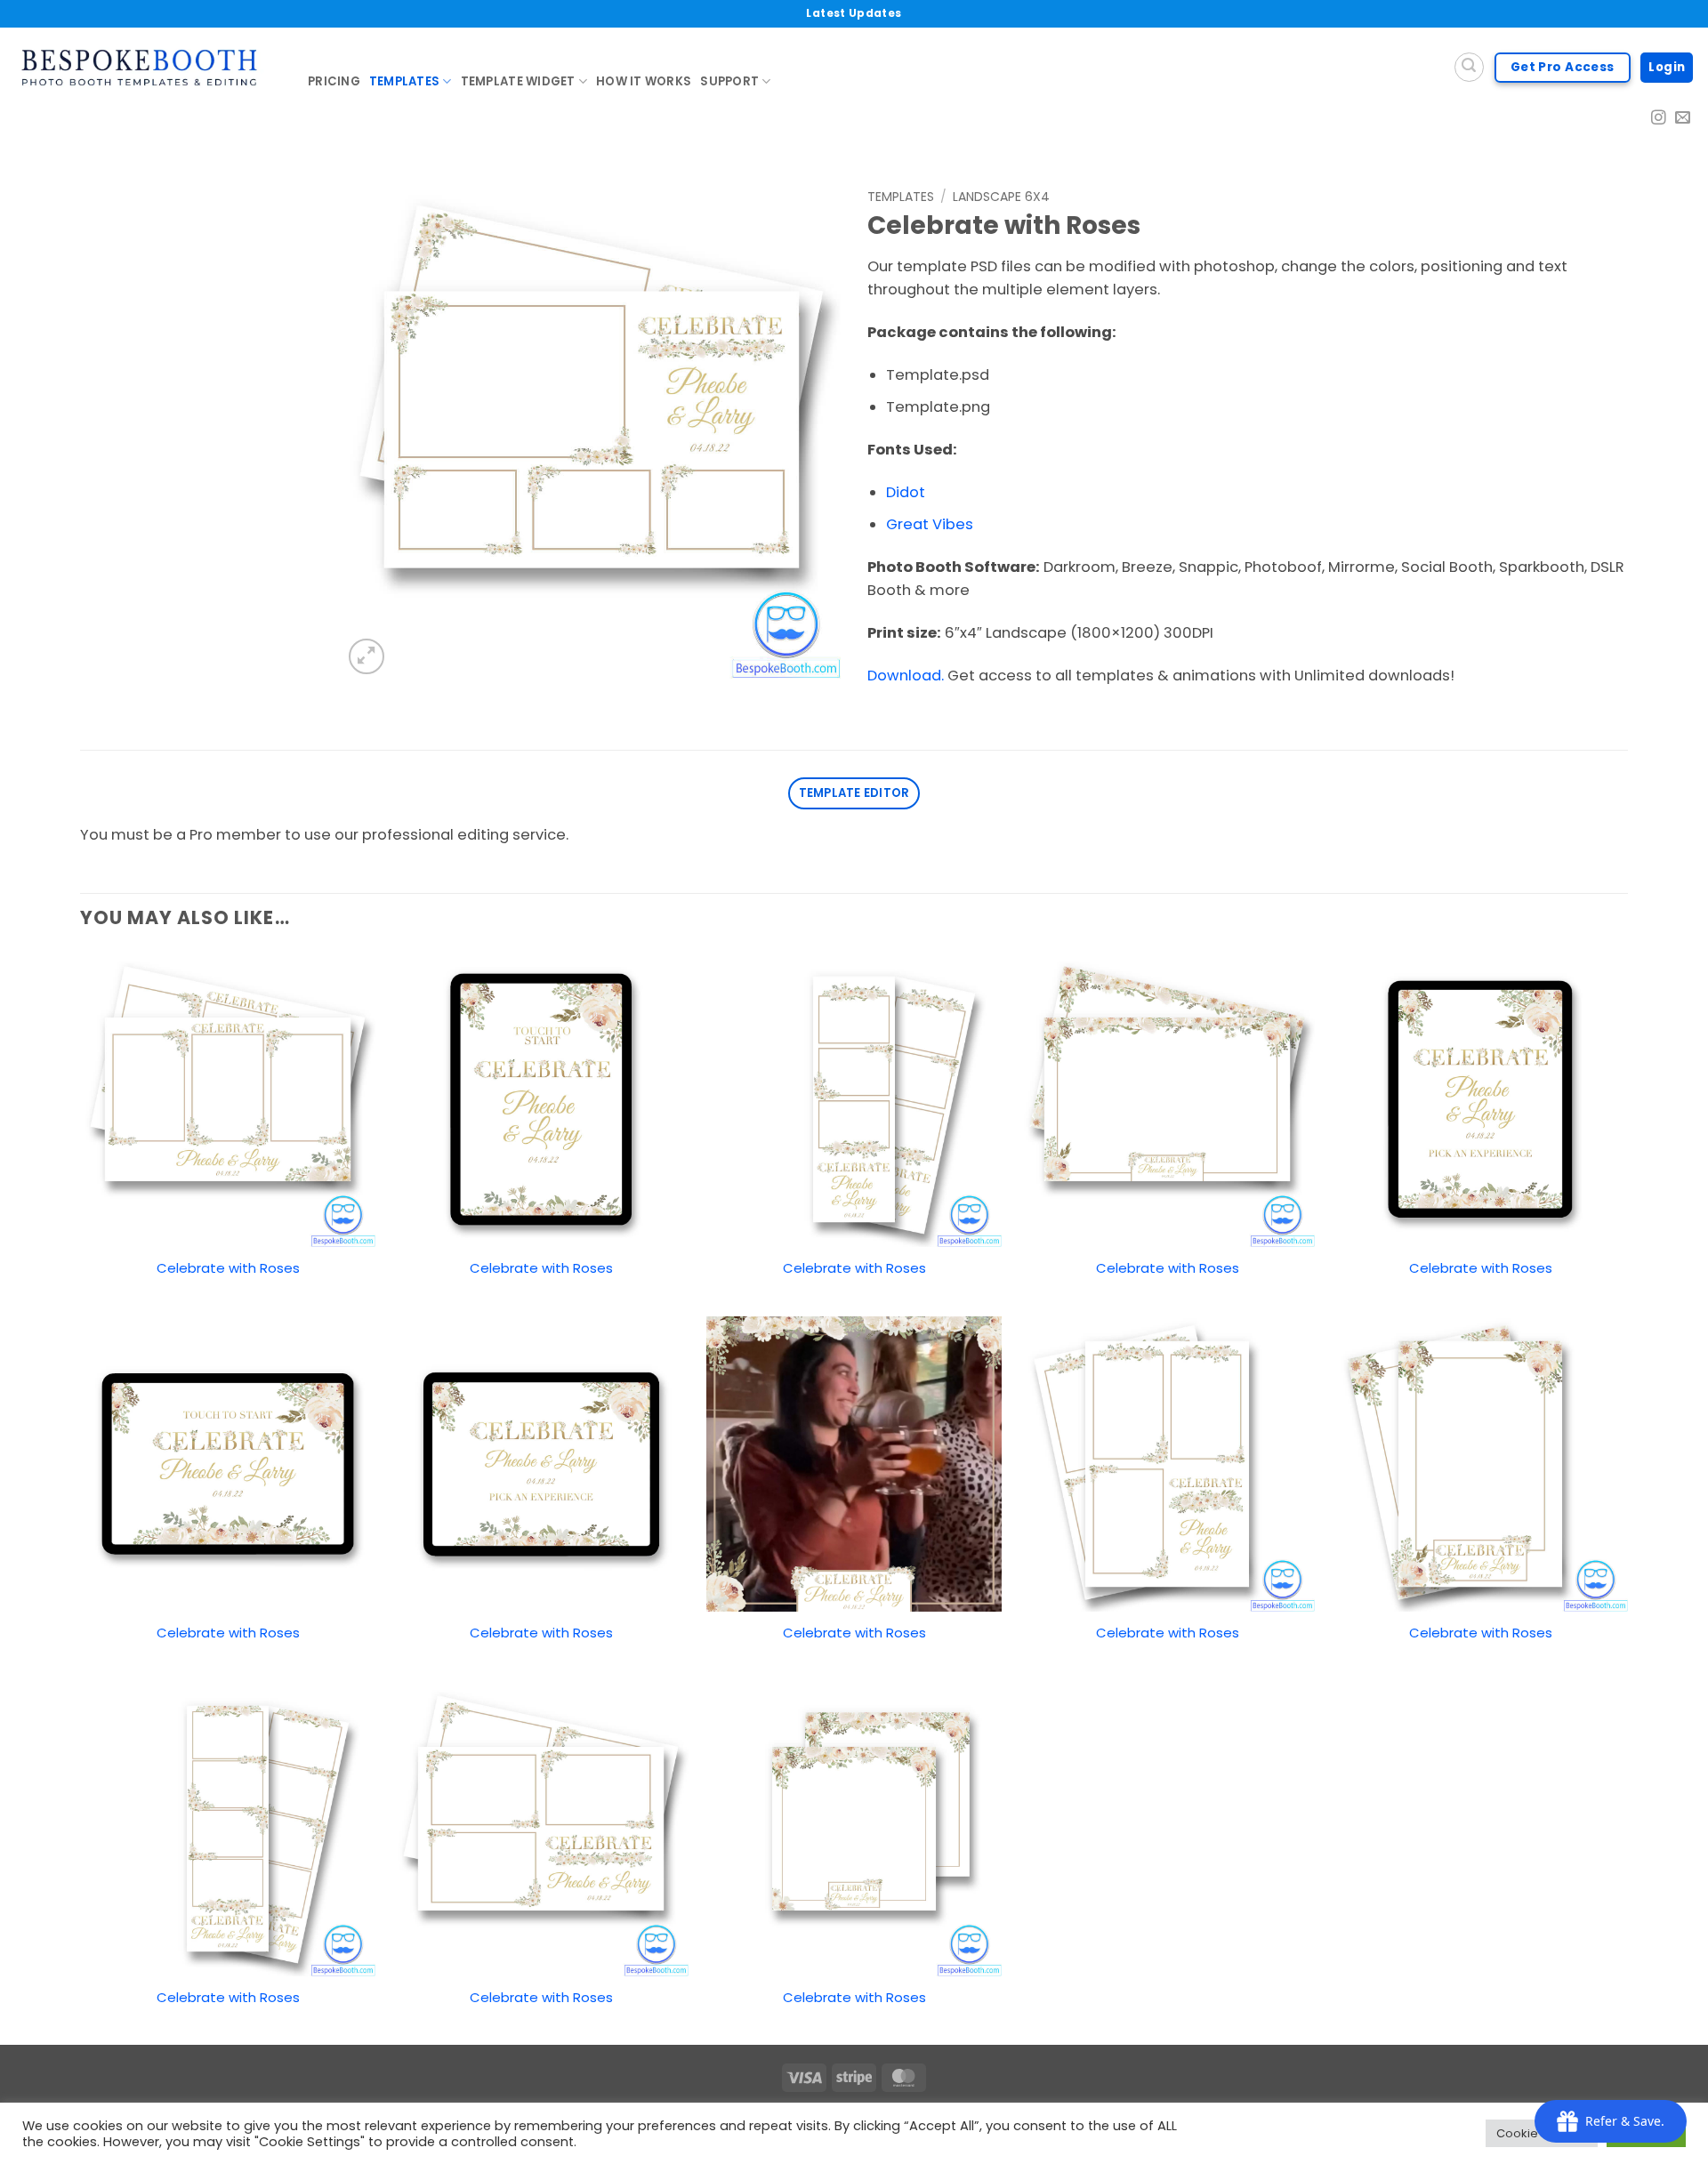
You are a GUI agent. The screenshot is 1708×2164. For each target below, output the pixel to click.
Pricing (334, 81)
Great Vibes (930, 524)
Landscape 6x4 (1001, 197)
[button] (367, 656)
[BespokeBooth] (147, 68)
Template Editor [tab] (854, 793)
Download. (906, 676)
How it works (644, 81)
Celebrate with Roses (228, 1268)
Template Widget (518, 81)
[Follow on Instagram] (1659, 119)
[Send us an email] (1683, 119)
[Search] (1469, 67)
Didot (906, 492)
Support (729, 81)
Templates (404, 81)
